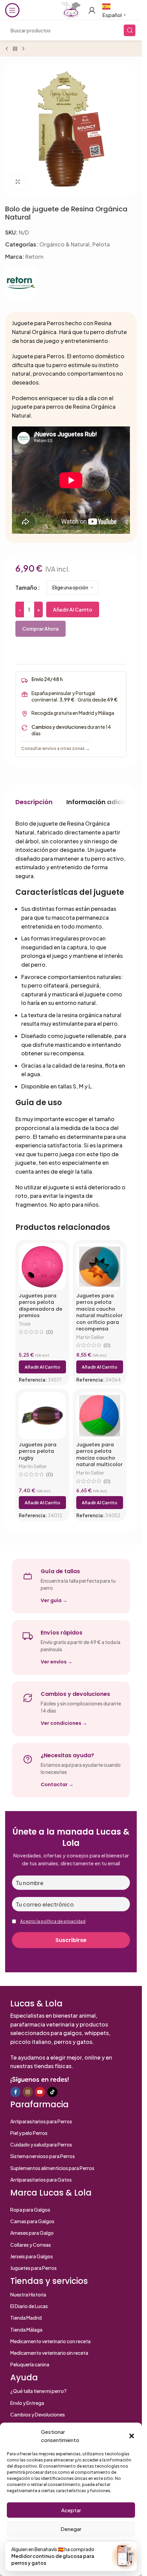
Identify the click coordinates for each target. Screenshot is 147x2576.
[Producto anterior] (7, 49)
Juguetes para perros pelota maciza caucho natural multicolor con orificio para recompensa (99, 1312)
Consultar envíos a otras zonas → (56, 748)
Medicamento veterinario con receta (50, 2341)
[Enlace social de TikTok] (52, 2092)
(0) (50, 1332)
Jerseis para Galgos (32, 2256)
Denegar (71, 2529)
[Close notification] (130, 2549)
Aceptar (71, 2510)
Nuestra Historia (28, 2294)
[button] (132, 2436)
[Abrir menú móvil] (12, 10)
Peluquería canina (30, 2364)
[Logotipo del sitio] (71, 9)
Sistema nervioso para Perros (43, 2156)
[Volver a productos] (15, 49)
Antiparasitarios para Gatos (41, 2180)
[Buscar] (130, 30)
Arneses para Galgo (32, 2233)
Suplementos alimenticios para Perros (52, 2168)
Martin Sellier (90, 1337)
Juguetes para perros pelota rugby (38, 1451)
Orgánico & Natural (64, 244)
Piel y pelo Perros (29, 2133)
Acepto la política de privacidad (53, 1921)
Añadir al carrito (73, 609)
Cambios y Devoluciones (38, 2414)
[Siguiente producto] (23, 49)
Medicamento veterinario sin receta (49, 2353)
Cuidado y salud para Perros (41, 2144)
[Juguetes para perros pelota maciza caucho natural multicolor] (100, 1416)
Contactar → (57, 1784)
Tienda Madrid (26, 2318)
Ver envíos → (57, 1662)
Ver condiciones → (64, 1723)
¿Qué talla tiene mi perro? (38, 2391)
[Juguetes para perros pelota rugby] (42, 1416)
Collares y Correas (31, 2245)
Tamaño (26, 587)
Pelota (101, 244)
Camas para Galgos (32, 2221)
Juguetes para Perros (34, 2268)
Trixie (25, 1324)
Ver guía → (54, 1600)
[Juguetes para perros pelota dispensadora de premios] (42, 1267)
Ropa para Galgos (30, 2210)
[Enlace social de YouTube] (40, 2092)
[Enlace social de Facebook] (15, 2092)
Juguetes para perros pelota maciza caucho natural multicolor (99, 1455)
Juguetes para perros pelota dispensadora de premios (41, 1306)
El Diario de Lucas (29, 2306)
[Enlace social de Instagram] (28, 2092)
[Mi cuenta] (92, 10)
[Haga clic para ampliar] (18, 182)
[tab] (34, 802)
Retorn (34, 257)
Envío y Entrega (27, 2403)
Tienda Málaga (26, 2330)
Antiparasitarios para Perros (41, 2121)
